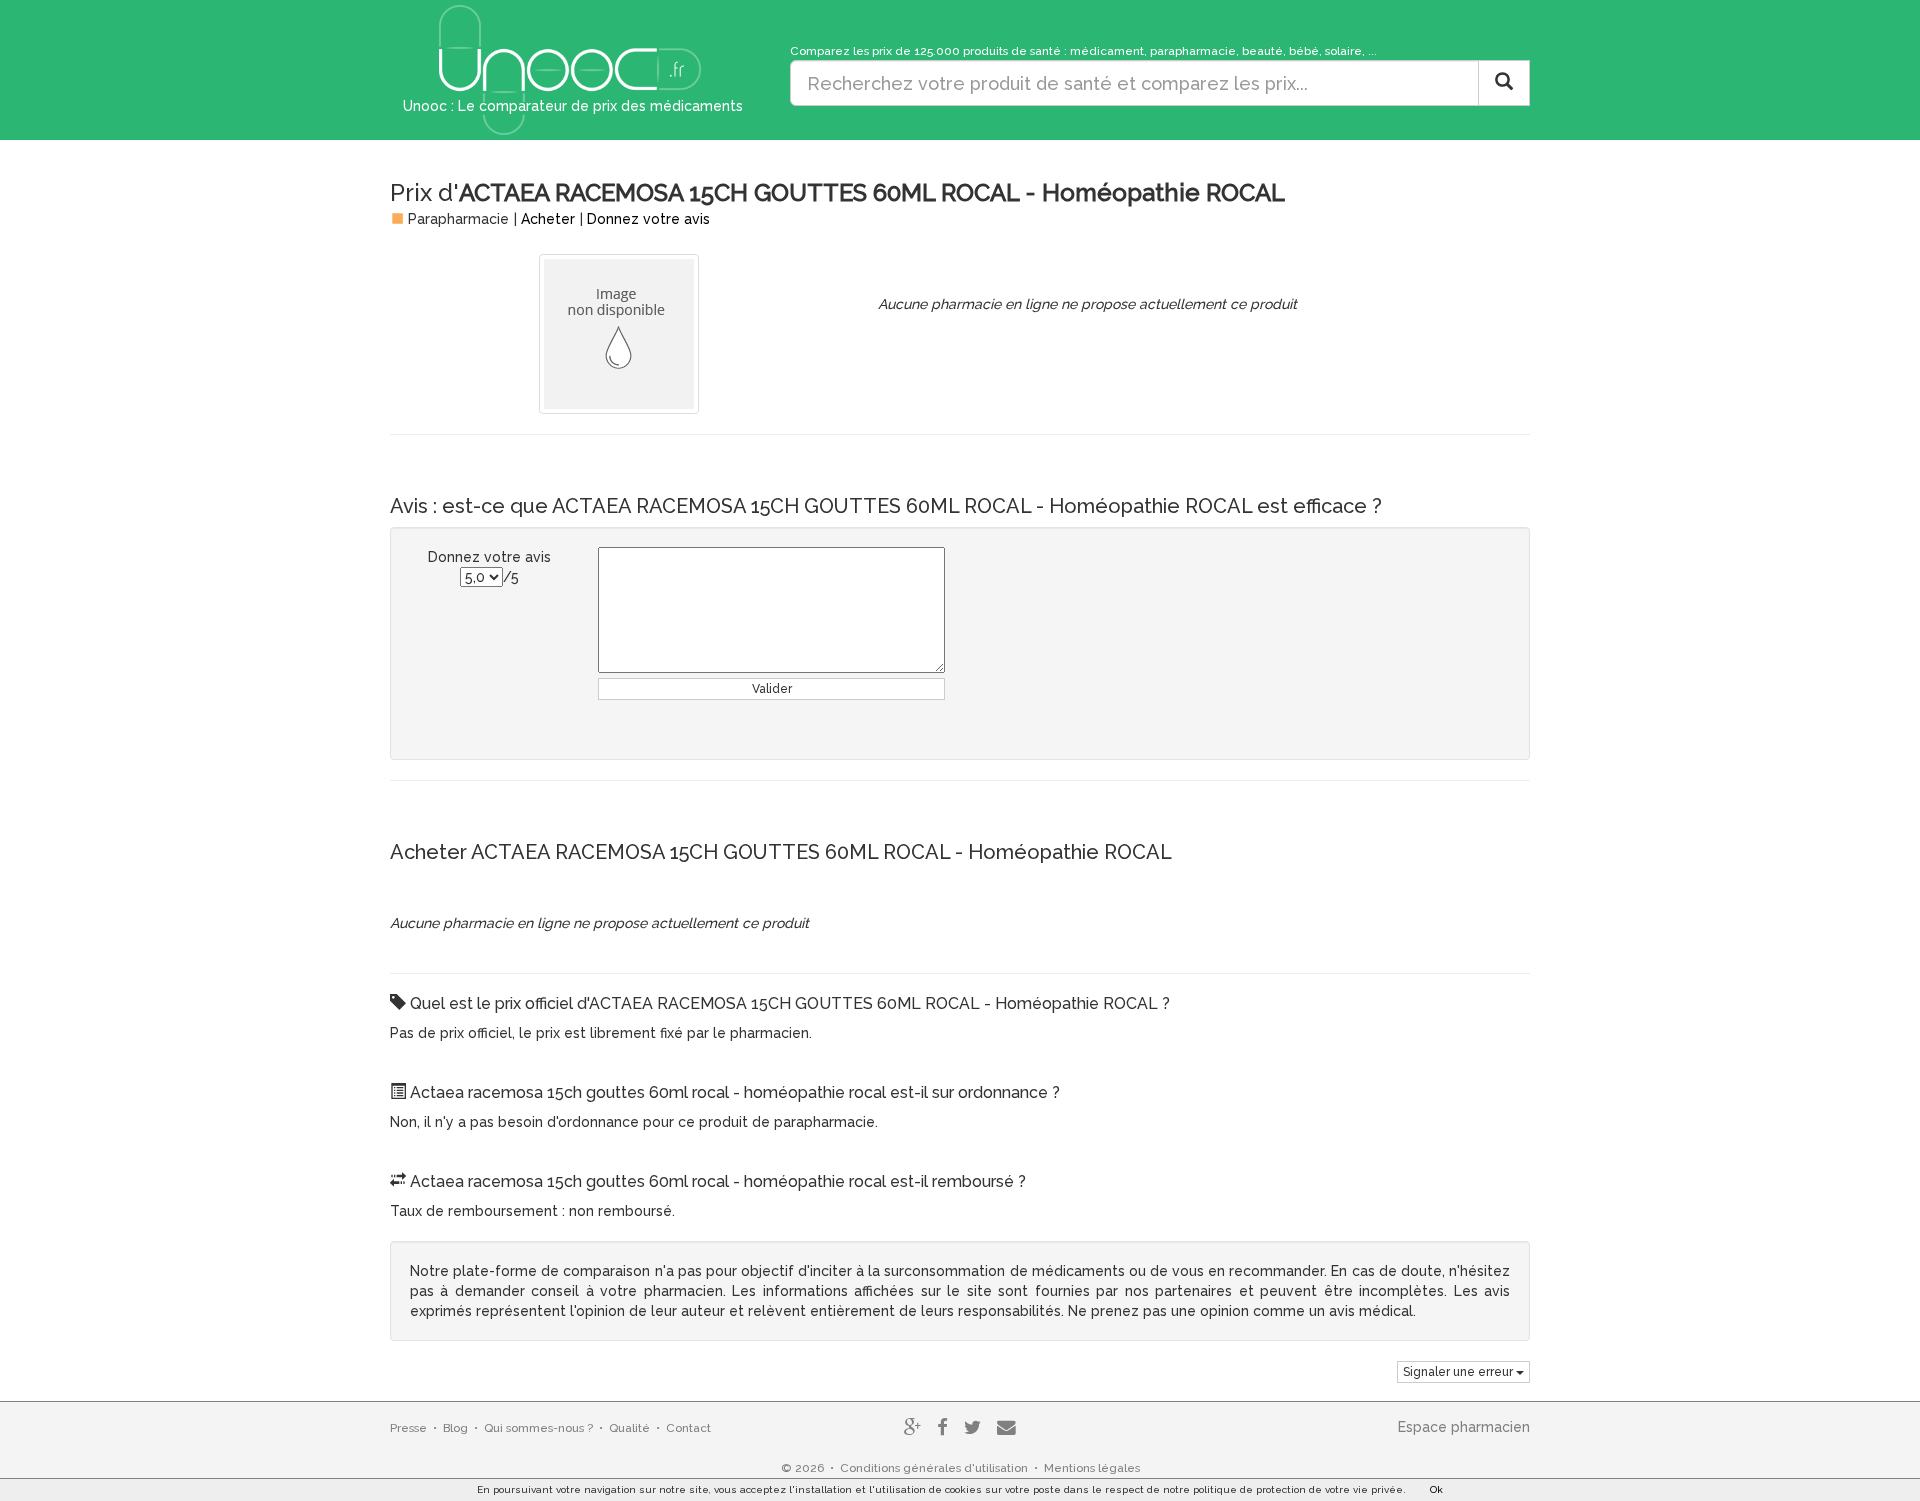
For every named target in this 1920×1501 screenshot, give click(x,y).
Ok (1436, 1489)
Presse (408, 1428)
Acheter (548, 219)
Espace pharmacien (1464, 1427)
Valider (772, 689)
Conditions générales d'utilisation (934, 1468)
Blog (455, 1428)
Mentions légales (1092, 1468)
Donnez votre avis (648, 219)
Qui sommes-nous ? (538, 1428)
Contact (688, 1428)
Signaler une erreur (1459, 1372)
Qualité (629, 1428)
